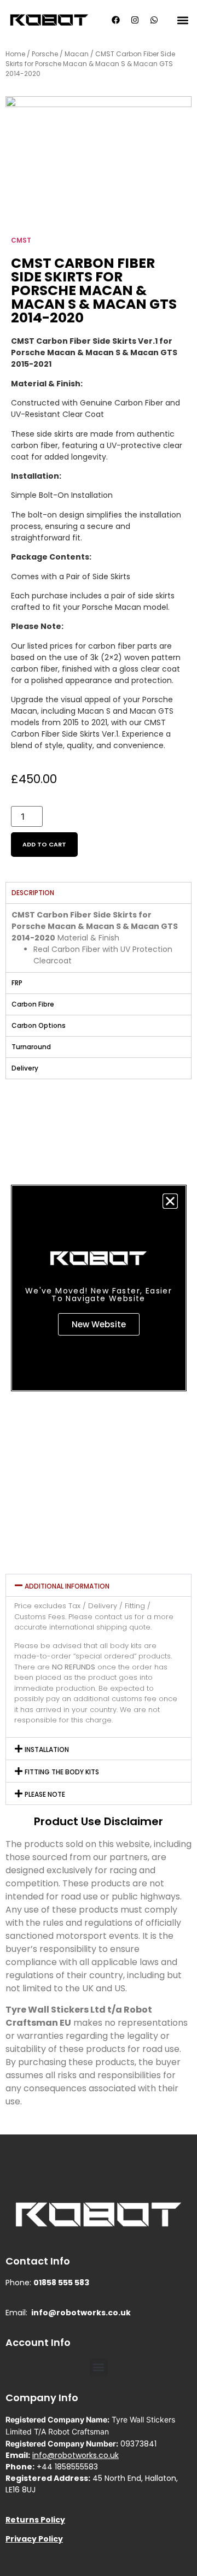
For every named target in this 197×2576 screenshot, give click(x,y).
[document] (99, 1288)
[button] (170, 1201)
